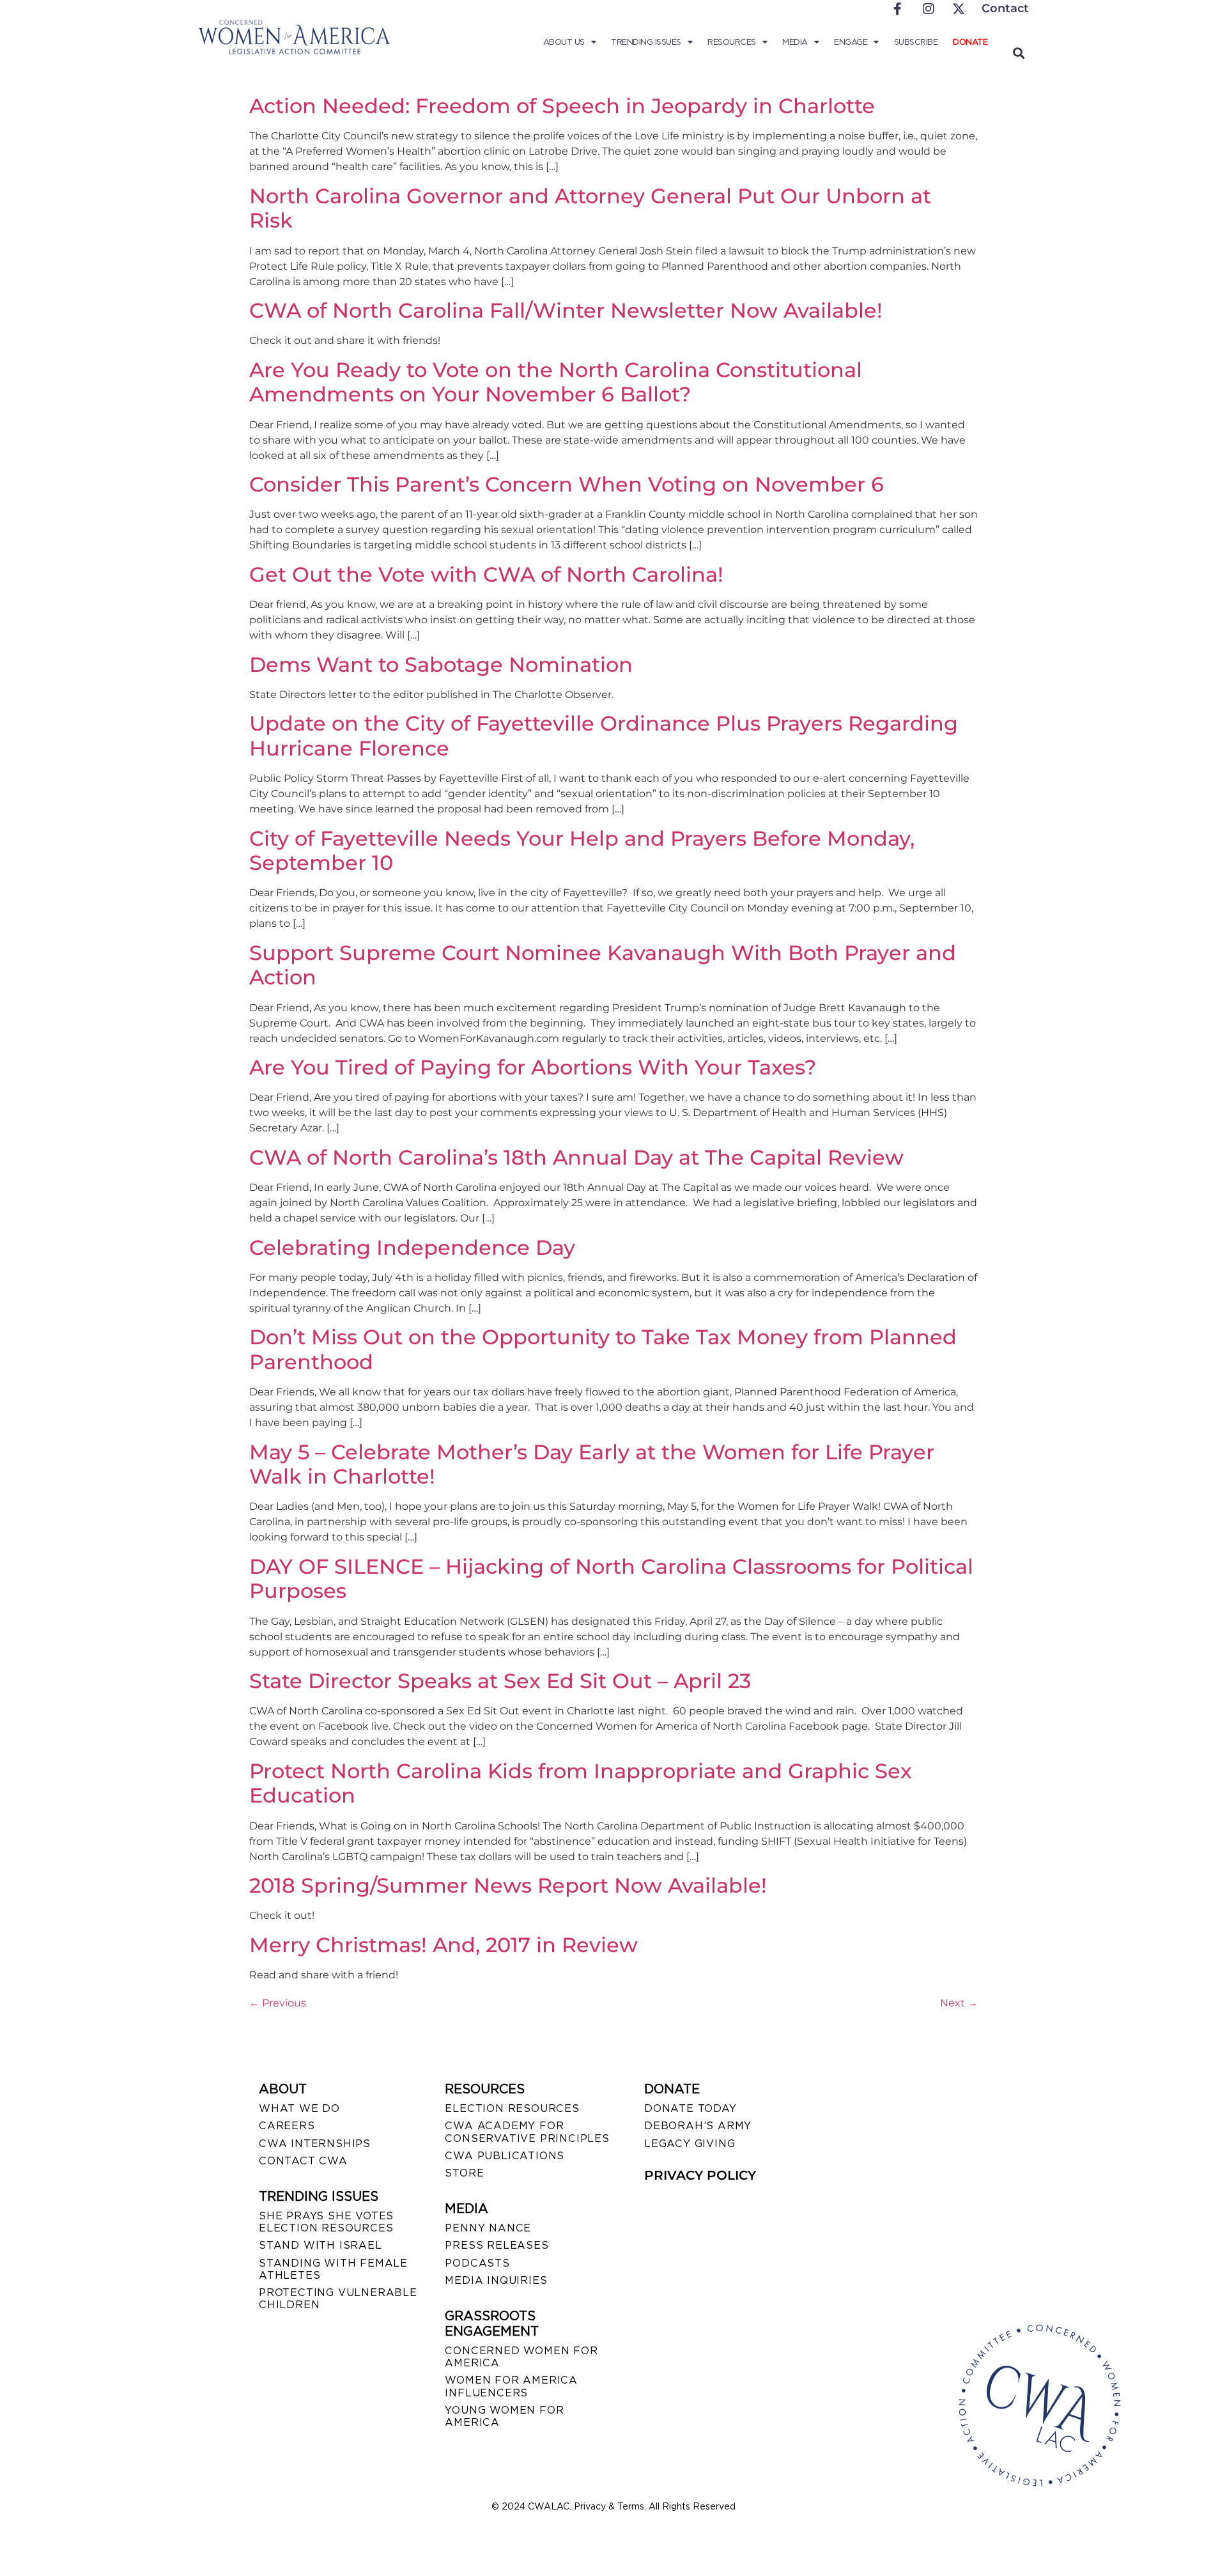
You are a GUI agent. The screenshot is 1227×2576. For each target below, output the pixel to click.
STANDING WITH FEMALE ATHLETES (333, 2269)
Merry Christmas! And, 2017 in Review (444, 1945)
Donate (970, 42)
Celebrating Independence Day (412, 1247)
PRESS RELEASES (497, 2245)
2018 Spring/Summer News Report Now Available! (508, 1885)
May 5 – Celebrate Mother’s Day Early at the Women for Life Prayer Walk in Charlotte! (592, 1464)
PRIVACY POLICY (700, 2175)
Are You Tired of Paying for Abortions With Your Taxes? (533, 1067)
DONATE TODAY (691, 2108)
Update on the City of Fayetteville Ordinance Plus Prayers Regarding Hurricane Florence (604, 735)
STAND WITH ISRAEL (320, 2245)
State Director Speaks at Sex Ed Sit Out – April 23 (500, 1681)
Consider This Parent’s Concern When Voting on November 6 (567, 484)
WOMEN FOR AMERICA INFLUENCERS (511, 2386)
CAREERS (287, 2126)
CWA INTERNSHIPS (315, 2144)
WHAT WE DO (299, 2108)
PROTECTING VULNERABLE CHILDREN (338, 2299)
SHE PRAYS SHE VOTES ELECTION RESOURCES (326, 2222)
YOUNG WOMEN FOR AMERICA (504, 2416)
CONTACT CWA (303, 2161)
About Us (564, 42)
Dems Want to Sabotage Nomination (441, 664)
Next (959, 2003)
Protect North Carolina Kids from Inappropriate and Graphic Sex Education (581, 1783)
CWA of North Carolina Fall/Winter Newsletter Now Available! (566, 310)
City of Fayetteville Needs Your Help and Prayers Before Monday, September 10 (582, 850)
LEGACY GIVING (690, 2144)
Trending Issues (646, 42)
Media (795, 42)
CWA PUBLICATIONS (505, 2156)
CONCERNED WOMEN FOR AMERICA (521, 2357)
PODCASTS (477, 2263)
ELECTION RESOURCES (512, 2108)
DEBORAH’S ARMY (698, 2126)
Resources (732, 42)
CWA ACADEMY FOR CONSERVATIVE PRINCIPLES (527, 2132)
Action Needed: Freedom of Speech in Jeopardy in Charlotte (562, 106)
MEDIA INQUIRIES (496, 2280)
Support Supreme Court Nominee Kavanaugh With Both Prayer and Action (603, 965)
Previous (278, 2003)
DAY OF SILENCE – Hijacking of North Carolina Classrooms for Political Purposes (611, 1579)
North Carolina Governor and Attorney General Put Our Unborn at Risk (590, 208)
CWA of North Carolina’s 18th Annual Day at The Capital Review (576, 1157)
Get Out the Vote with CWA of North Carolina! (486, 574)
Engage (851, 42)
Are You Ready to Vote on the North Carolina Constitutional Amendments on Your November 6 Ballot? (556, 382)
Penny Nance (488, 2228)
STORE (464, 2173)
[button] (1018, 53)
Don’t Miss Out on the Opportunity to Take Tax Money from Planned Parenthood (603, 1349)
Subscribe (916, 42)
